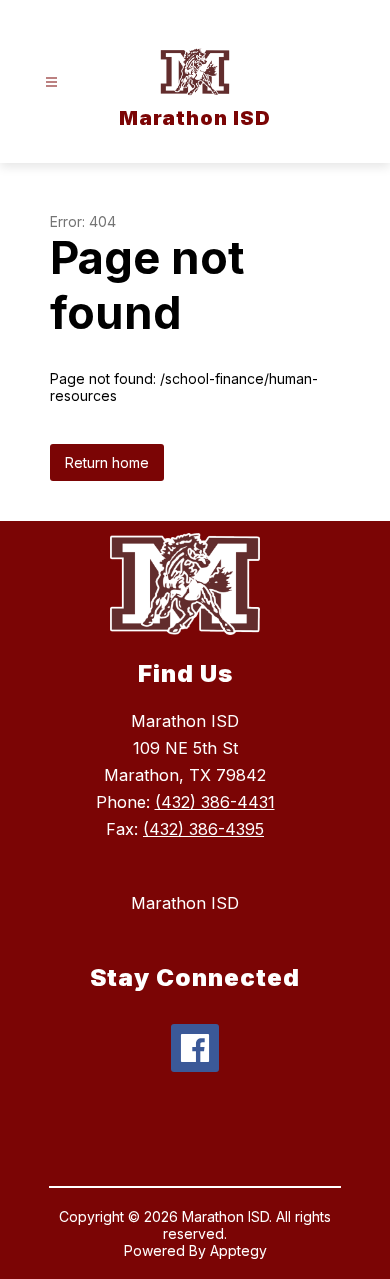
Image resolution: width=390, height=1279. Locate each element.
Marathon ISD (185, 903)
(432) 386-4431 (215, 802)
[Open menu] (51, 82)
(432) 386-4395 (203, 829)
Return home (107, 462)
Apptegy (238, 1250)
